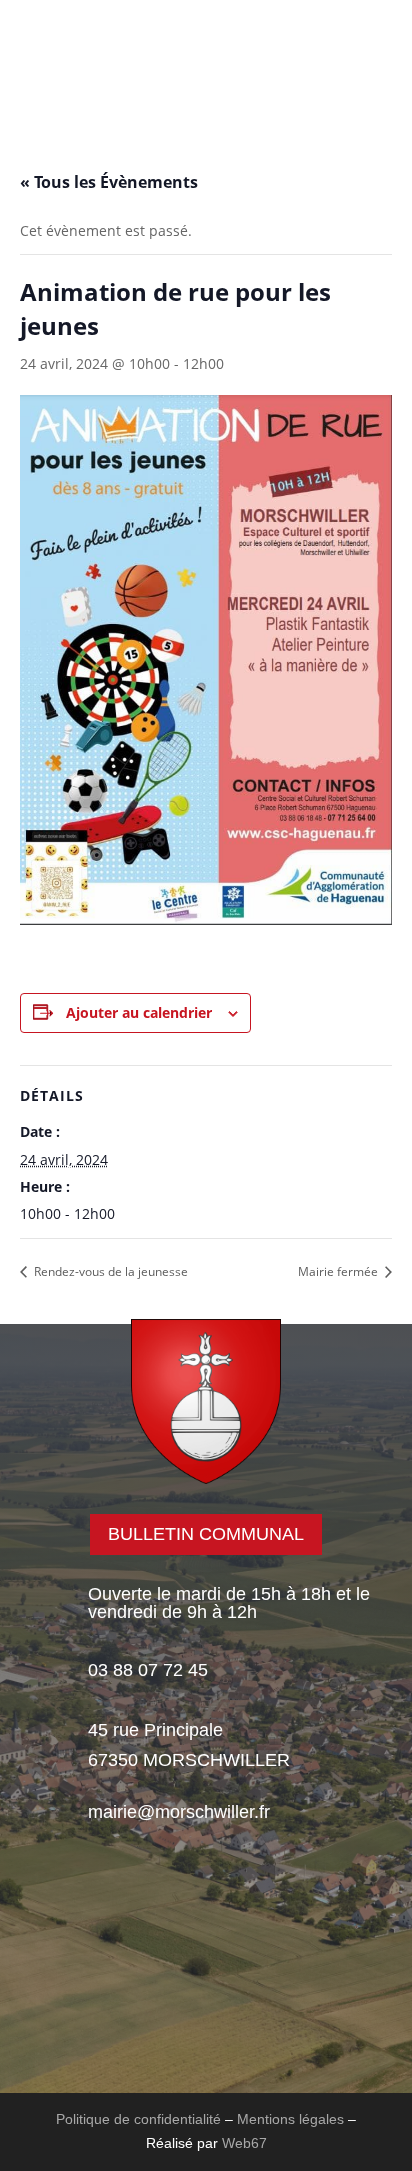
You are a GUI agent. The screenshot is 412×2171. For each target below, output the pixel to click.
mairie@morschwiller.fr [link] (179, 1812)
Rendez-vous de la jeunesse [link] (109, 1271)
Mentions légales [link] (290, 2119)
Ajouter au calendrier (139, 1012)
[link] (206, 65)
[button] (84, 103)
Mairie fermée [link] (339, 1271)
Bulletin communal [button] (206, 1534)
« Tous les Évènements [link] (109, 182)
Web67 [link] (244, 2143)
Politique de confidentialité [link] (138, 2119)
